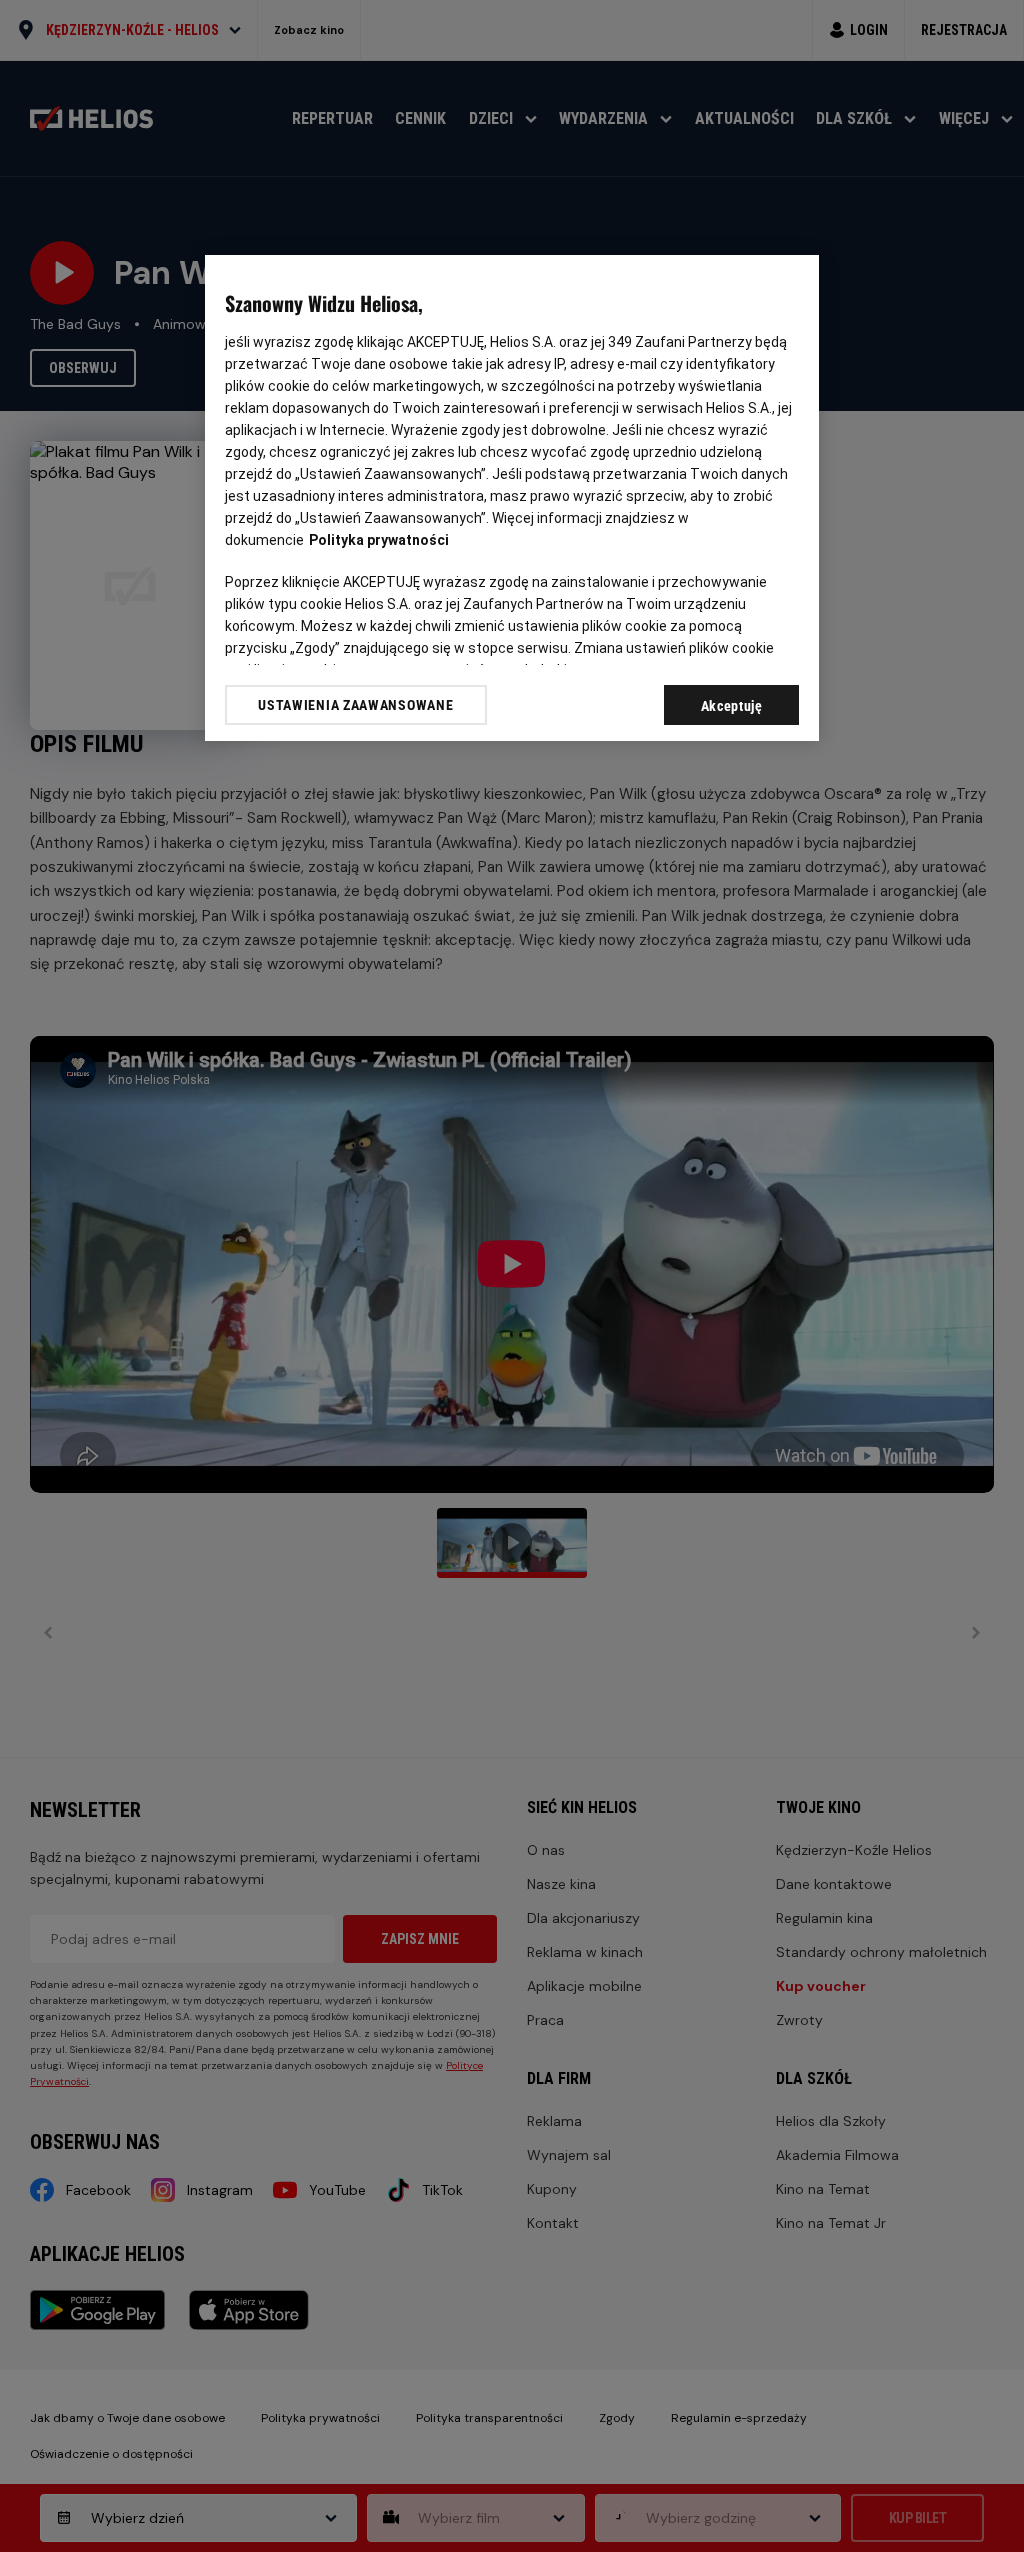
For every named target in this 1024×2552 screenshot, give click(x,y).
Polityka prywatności (379, 540)
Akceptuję (732, 706)
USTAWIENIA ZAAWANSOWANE (355, 705)
